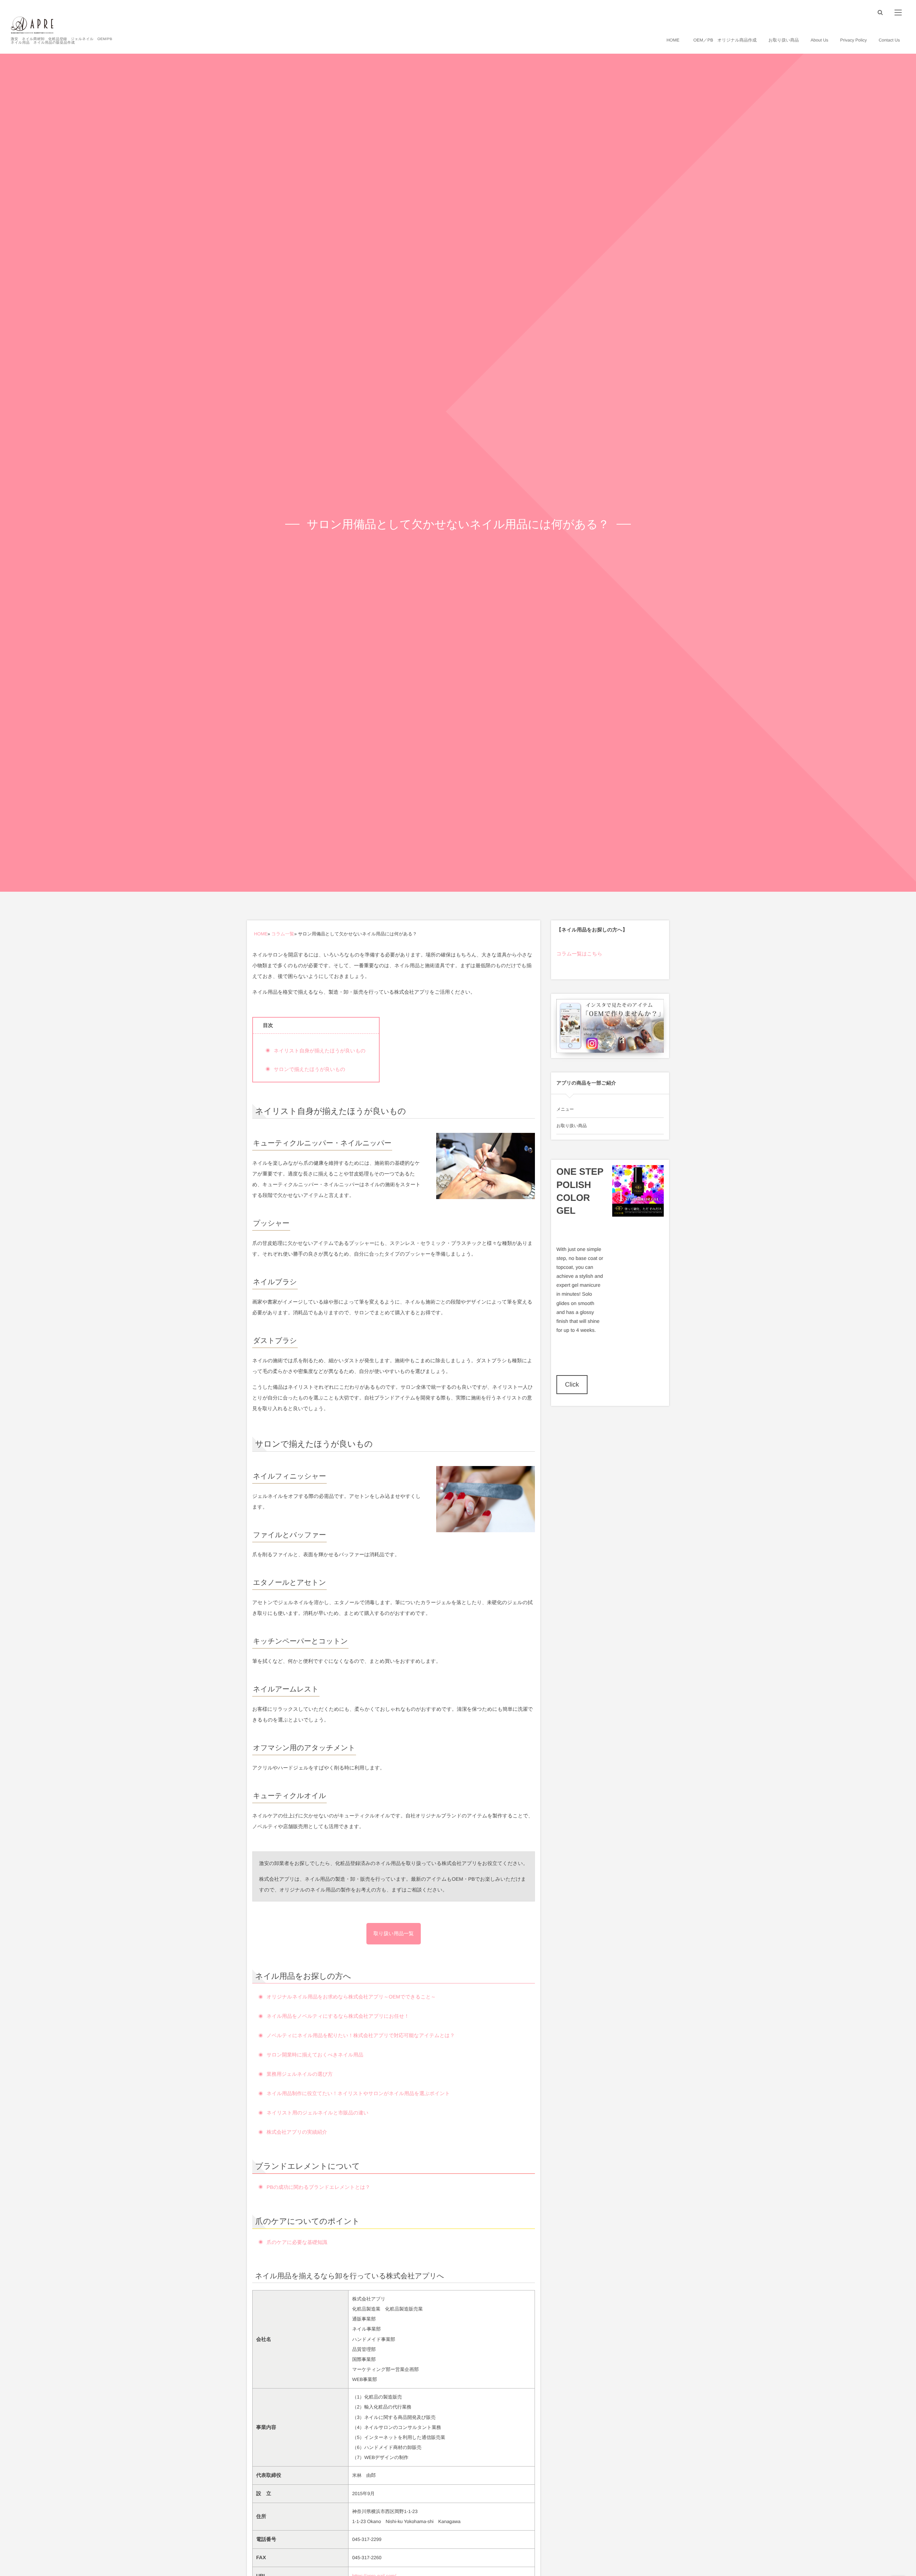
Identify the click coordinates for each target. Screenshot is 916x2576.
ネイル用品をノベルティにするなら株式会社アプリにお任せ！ (338, 2016)
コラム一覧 (283, 934)
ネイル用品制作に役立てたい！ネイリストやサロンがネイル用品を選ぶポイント (358, 2093)
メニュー (565, 1109)
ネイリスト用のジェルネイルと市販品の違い (318, 2113)
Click (572, 1384)
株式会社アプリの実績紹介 (297, 2132)
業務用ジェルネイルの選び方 (300, 2074)
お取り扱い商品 (572, 1126)
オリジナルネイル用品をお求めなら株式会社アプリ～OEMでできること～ (351, 1997)
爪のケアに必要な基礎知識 (297, 2242)
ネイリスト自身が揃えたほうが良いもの (320, 1051)
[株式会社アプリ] (32, 25)
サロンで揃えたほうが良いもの (310, 1069)
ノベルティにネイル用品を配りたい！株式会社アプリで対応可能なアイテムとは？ (361, 2035)
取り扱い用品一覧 (394, 1933)
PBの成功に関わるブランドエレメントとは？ (318, 2187)
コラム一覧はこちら (579, 954)
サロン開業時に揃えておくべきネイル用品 (315, 2055)
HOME (261, 934)
